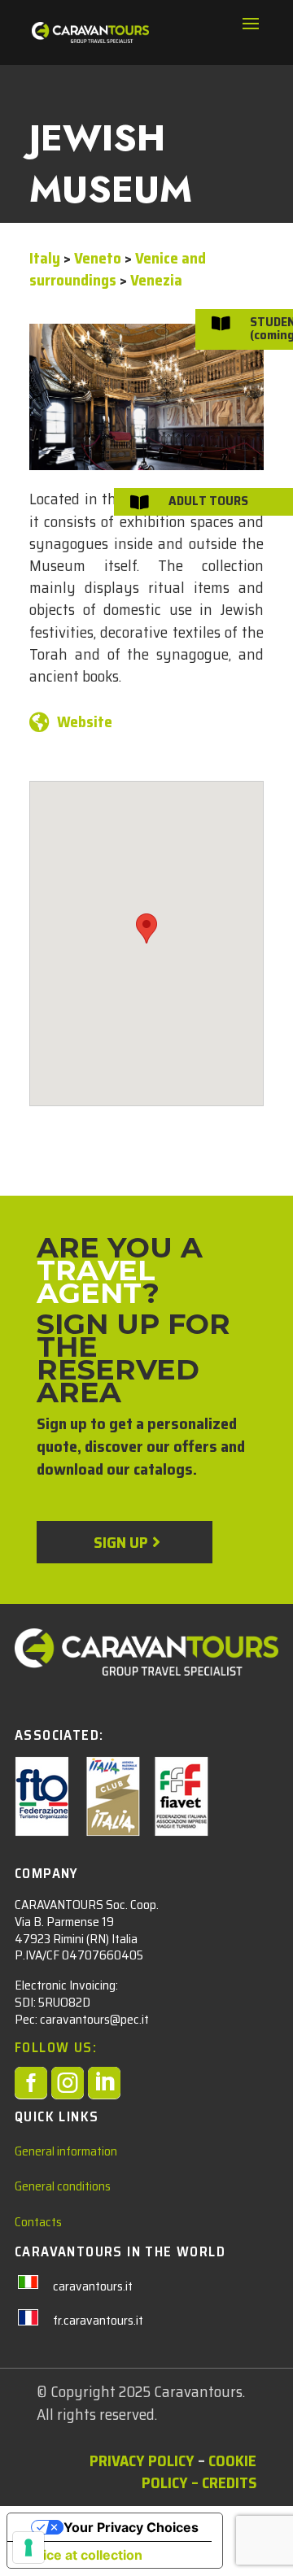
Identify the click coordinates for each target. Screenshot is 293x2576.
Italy (45, 258)
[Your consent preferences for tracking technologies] (28, 2548)
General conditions (63, 2186)
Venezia (156, 280)
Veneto (98, 258)
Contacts (38, 2222)
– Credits (224, 2482)
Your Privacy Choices (131, 2527)
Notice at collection (81, 2555)
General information (66, 2151)
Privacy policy (142, 2460)
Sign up (120, 1542)
